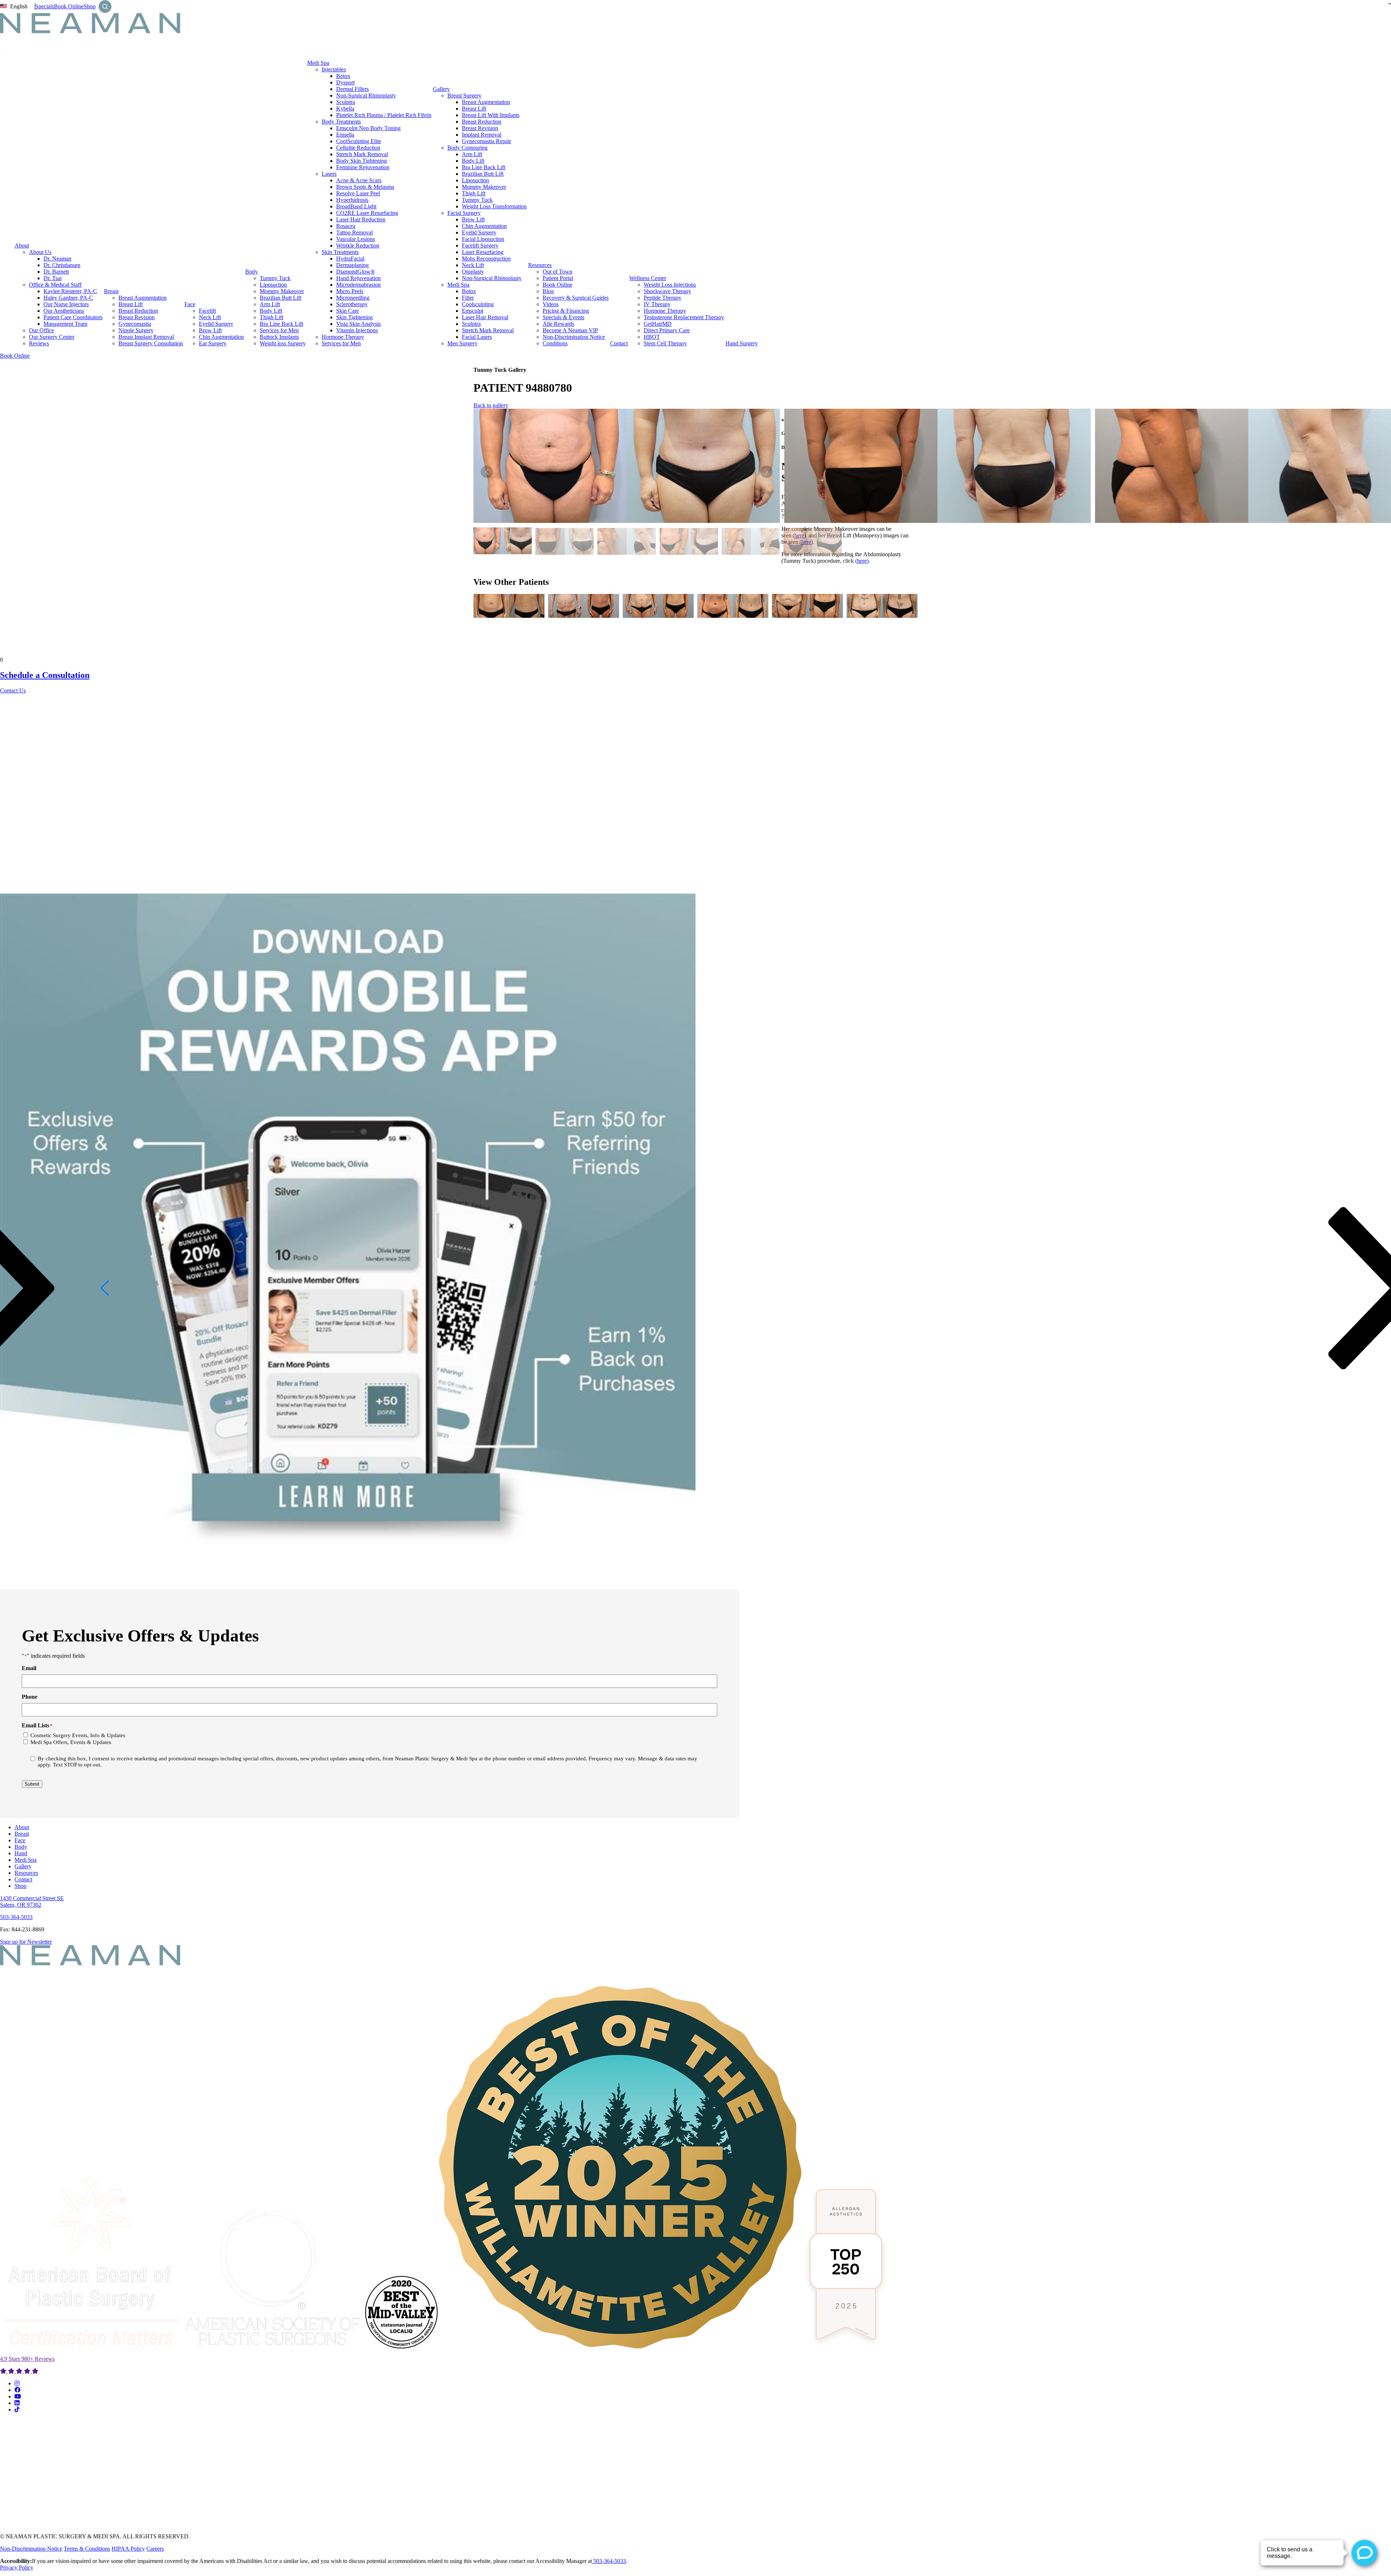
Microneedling (353, 298)
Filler (468, 298)
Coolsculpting (478, 304)
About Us (40, 252)
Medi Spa (318, 63)
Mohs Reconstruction (486, 259)
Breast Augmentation (143, 298)
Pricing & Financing (566, 311)
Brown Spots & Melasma (365, 187)
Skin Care (348, 311)
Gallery (441, 89)
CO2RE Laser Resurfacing (367, 213)
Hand (21, 1853)
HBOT (652, 337)
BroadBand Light (356, 206)
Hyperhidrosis (352, 200)
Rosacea (346, 226)
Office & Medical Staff (55, 285)
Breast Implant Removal (146, 337)
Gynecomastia (135, 324)
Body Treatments (341, 122)
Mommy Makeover (282, 291)
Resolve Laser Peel (358, 193)
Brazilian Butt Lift (281, 298)
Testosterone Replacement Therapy (684, 317)
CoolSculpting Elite (359, 141)
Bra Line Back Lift (281, 324)
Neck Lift (210, 317)
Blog (548, 291)
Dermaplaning (352, 265)
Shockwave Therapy (667, 291)
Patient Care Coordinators (73, 317)
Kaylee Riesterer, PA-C (70, 291)
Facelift (207, 311)
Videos (551, 304)
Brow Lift (210, 330)
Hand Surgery (742, 343)
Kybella (345, 109)
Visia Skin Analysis (358, 324)
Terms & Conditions (87, 2549)
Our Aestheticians (64, 311)
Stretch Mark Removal (362, 154)
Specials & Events (563, 317)
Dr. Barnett (56, 272)
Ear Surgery (213, 343)
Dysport (345, 82)
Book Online (69, 6)
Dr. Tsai (53, 278)
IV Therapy (657, 304)
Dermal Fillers (352, 89)
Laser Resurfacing (483, 252)
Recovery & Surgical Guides (576, 298)
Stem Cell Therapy (665, 343)
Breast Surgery (464, 95)
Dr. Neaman (57, 259)
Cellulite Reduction (358, 148)
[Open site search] (105, 7)
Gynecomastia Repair (486, 141)
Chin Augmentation (221, 337)
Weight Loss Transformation (494, 206)
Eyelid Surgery (216, 324)
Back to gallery (491, 405)
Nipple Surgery (136, 330)
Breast (111, 291)
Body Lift (271, 311)
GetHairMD (658, 324)
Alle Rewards (558, 324)
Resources (540, 265)
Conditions (555, 343)
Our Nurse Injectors (66, 304)
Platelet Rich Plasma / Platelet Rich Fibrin (384, 115)
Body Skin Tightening (362, 161)
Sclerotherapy (352, 304)
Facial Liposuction (483, 239)
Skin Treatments (340, 252)
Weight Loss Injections (670, 285)
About (22, 245)
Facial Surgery (464, 213)
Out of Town (557, 272)
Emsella (345, 135)
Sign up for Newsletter (26, 1942)
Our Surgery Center (52, 337)
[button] (766, 472)
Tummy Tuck (275, 278)
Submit (32, 1784)
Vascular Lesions (356, 239)
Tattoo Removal (354, 232)
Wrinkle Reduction (358, 245)
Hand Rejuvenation (358, 278)
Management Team (65, 324)
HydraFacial (350, 259)
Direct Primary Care (667, 330)
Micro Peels (350, 291)
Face (190, 304)
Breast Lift (131, 304)
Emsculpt (473, 311)
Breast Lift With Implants (491, 115)
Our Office (41, 330)
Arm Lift (270, 304)
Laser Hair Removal (485, 317)
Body (252, 272)
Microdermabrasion (358, 285)
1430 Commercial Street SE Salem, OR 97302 (32, 1901)
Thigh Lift (271, 317)
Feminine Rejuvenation (363, 167)
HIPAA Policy (128, 2549)
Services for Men (279, 330)
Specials (45, 6)
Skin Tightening (354, 317)
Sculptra (346, 102)
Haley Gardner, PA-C (68, 298)
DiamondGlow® (356, 272)
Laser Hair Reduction (361, 219)
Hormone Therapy (343, 337)
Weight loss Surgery (283, 343)
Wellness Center (648, 278)
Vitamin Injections (357, 330)
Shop (90, 6)
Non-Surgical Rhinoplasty (366, 95)
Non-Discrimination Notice (574, 337)
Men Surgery (462, 343)
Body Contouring (467, 148)
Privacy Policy (17, 2567)
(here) (862, 561)
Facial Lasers (477, 337)
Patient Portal (558, 278)
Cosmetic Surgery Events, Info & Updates (78, 1735)
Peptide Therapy (663, 298)
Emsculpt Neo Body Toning (368, 128)
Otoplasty (473, 272)
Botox (343, 76)
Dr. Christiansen (62, 265)
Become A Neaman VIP (570, 330)
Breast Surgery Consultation (151, 343)
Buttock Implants (279, 337)
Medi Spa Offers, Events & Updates (71, 1742)
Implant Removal (482, 135)
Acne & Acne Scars (359, 180)
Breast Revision (137, 317)
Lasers (329, 174)
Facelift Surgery (480, 245)
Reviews (39, 343)
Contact (619, 343)
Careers (155, 2549)
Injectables (334, 69)
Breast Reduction (138, 311)
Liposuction (273, 285)
